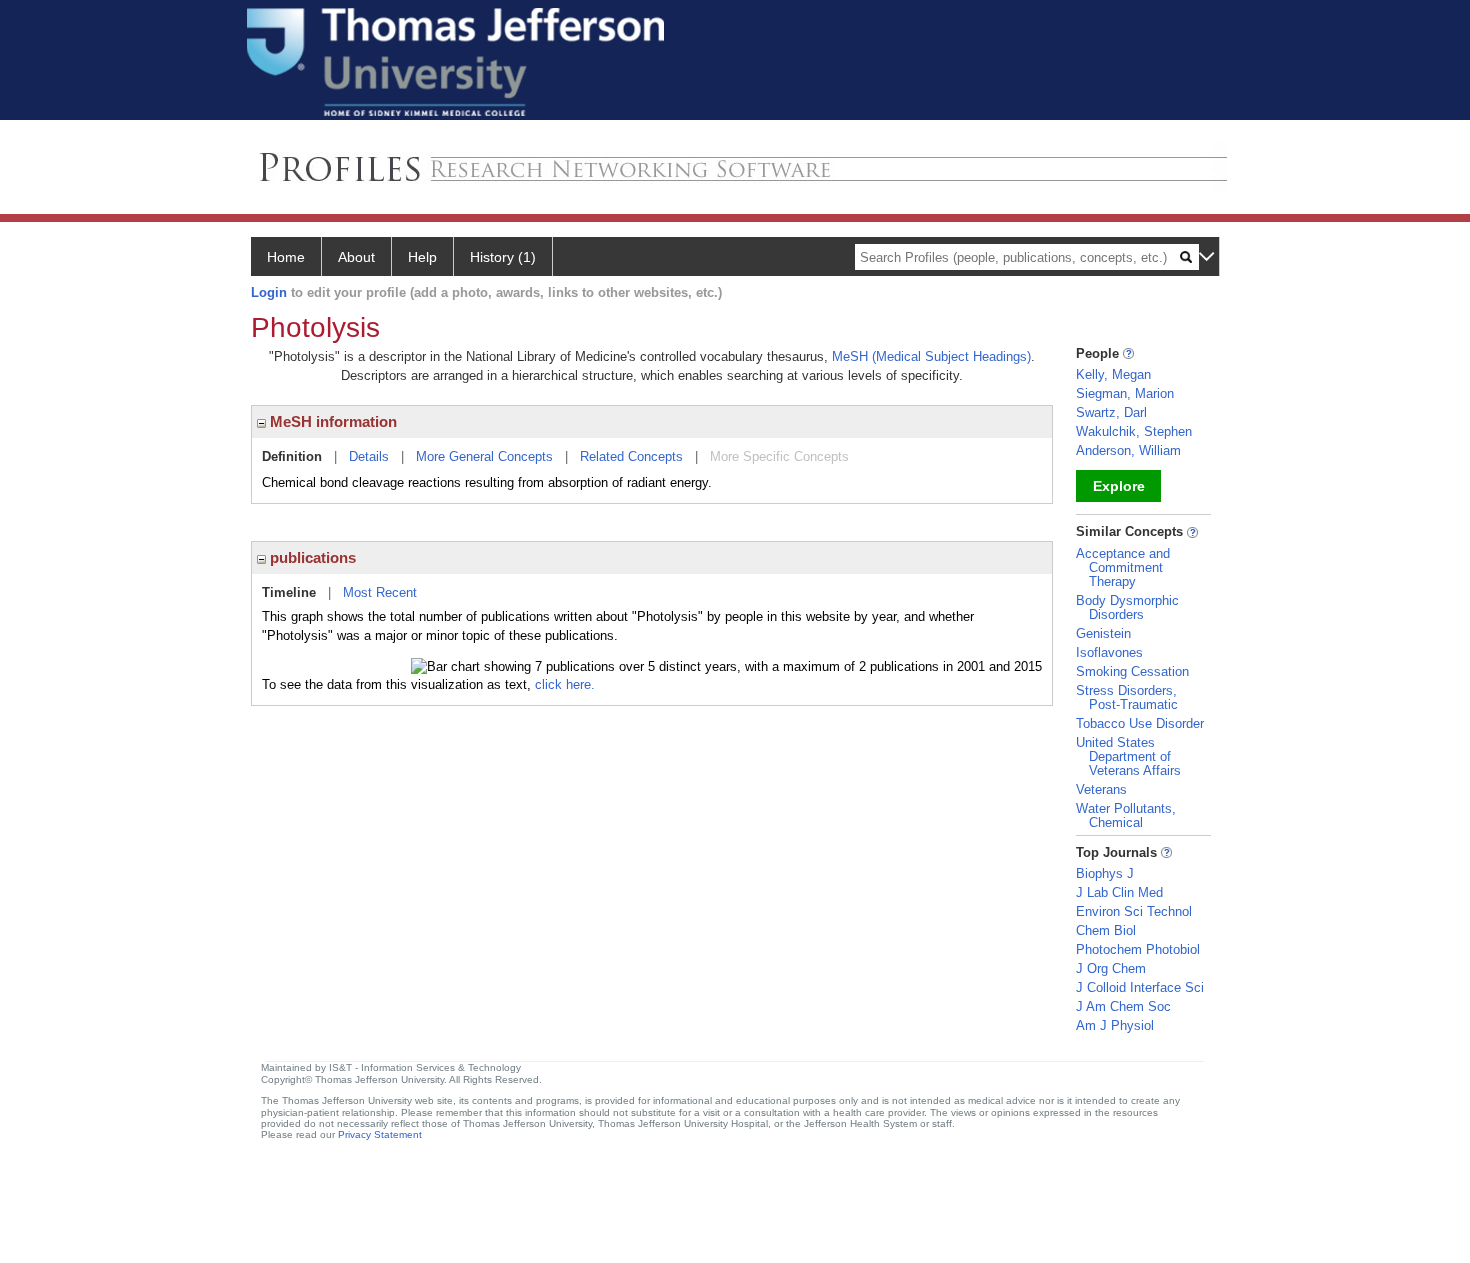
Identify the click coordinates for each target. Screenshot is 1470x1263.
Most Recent (380, 592)
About (356, 257)
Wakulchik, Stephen (1134, 431)
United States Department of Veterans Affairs (1128, 756)
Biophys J (1105, 873)
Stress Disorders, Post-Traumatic (1127, 697)
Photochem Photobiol (1138, 949)
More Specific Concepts (779, 456)
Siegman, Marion (1125, 393)
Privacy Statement (380, 1134)
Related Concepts (631, 456)
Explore (1119, 486)
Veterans (1101, 789)
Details (369, 456)
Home (286, 257)
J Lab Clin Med (1119, 892)
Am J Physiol (1115, 1025)
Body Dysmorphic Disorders (1127, 607)
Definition (292, 456)
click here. (565, 684)
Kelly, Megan (1113, 374)
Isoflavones (1109, 652)
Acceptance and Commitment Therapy (1123, 567)
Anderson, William (1128, 450)
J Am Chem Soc (1123, 1006)
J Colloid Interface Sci (1140, 987)
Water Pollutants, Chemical (1126, 815)
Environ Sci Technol (1134, 911)
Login (269, 292)
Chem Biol (1106, 930)
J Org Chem (1111, 968)
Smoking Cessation (1132, 671)
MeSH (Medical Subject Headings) (931, 356)
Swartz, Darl (1111, 412)
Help (422, 257)
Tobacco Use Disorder (1140, 723)
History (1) (503, 257)
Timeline (289, 592)
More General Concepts (484, 456)
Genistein (1103, 633)
